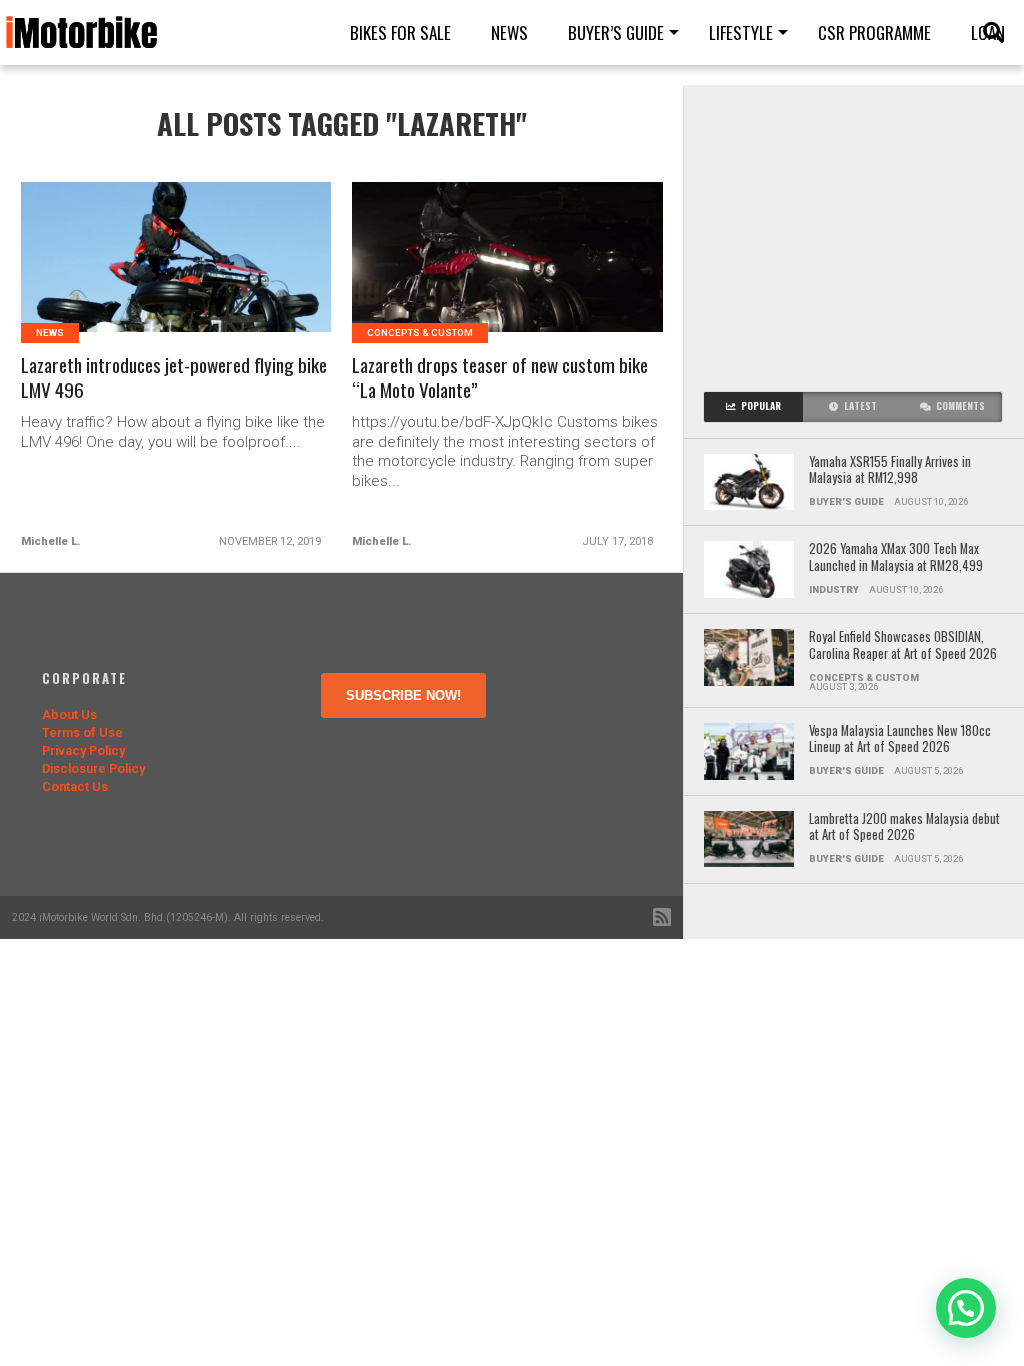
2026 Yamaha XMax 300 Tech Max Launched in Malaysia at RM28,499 (896, 557)
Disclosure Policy (93, 768)
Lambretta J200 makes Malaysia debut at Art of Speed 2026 (904, 827)
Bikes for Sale (400, 32)
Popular (761, 406)
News (509, 32)
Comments (960, 406)
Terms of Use (82, 732)
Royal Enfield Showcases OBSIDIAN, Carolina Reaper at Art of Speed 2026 (903, 645)
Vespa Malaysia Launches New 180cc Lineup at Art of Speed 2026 (900, 739)
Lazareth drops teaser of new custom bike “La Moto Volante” (500, 378)
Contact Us (75, 786)
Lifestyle (741, 32)
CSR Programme (874, 32)
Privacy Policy (83, 750)
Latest (860, 406)
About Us (69, 714)
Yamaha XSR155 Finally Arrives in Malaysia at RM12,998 (890, 470)
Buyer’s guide (616, 32)
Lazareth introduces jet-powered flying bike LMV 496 (174, 378)
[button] (966, 1308)
